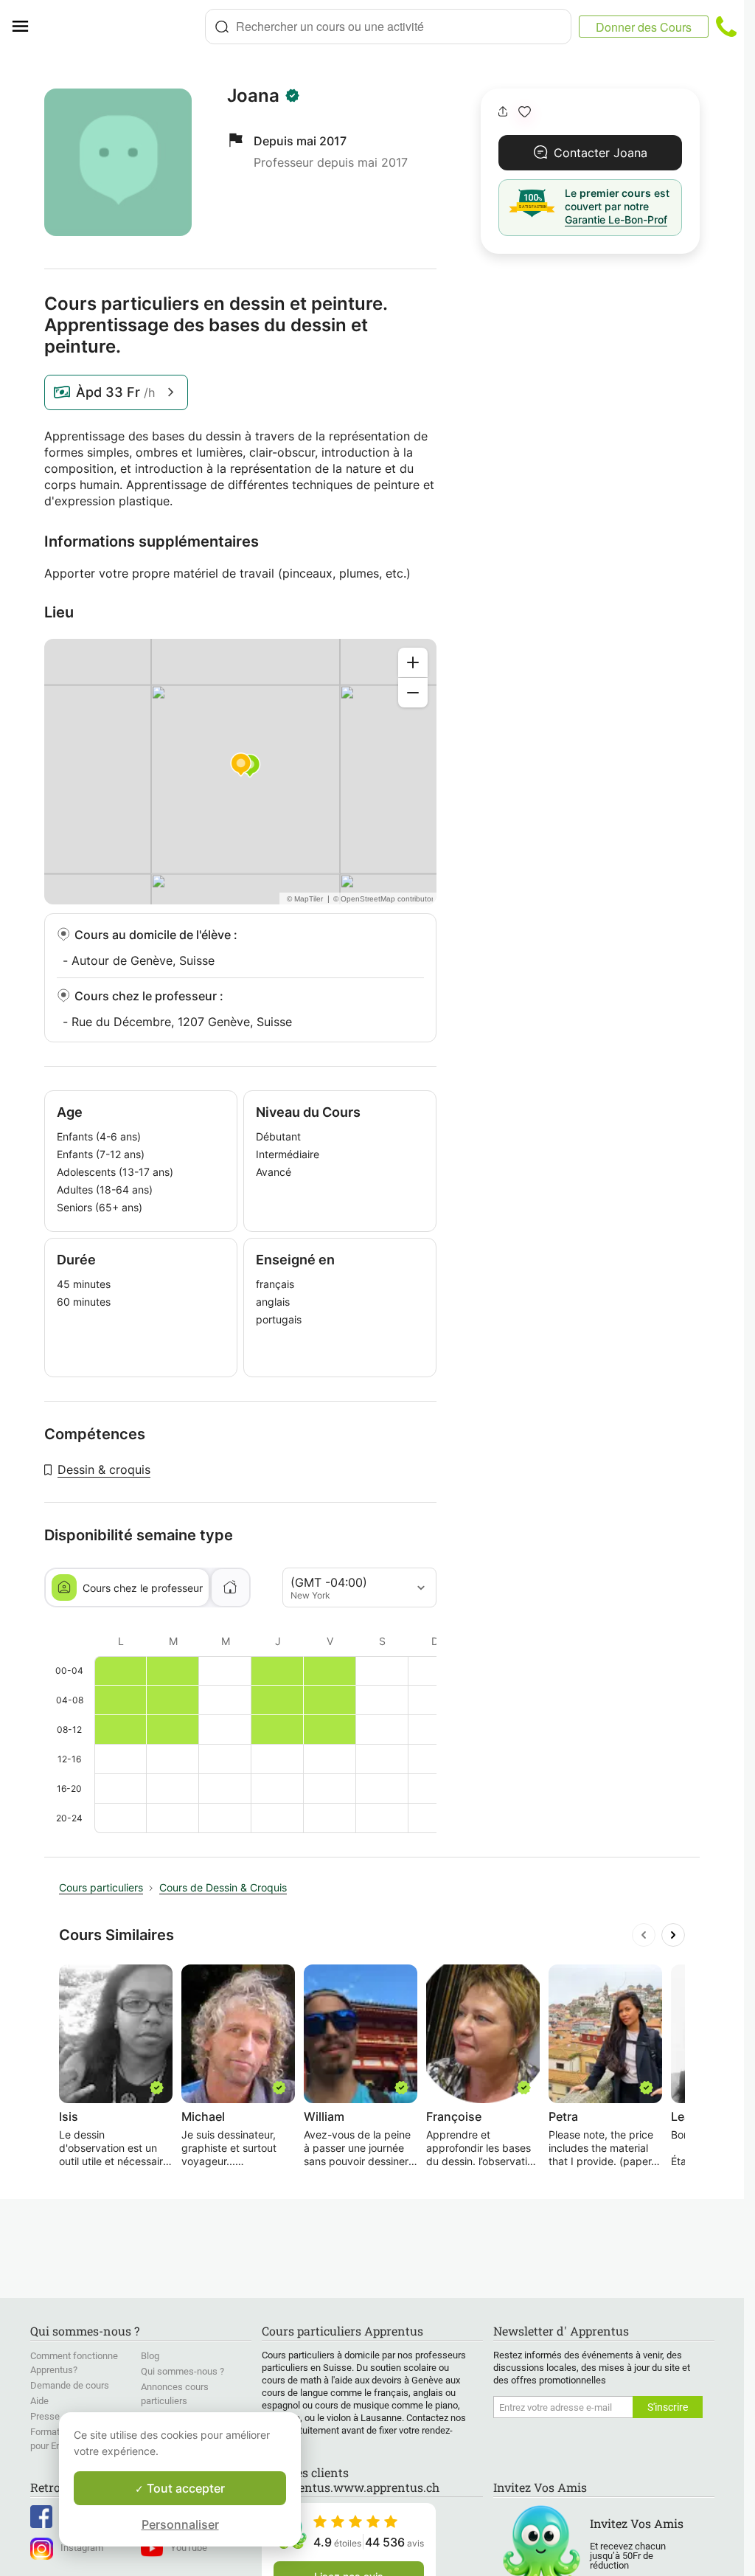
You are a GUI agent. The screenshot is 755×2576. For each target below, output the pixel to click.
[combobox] (388, 27)
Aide (39, 2401)
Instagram (82, 2548)
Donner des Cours (644, 27)
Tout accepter (184, 2488)
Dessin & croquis (104, 1469)
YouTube (189, 2548)
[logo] (122, 27)
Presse (45, 2416)
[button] (525, 112)
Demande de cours (70, 2385)
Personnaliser (180, 2524)
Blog (150, 2356)
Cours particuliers (101, 1887)
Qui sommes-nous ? (182, 2371)
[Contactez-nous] (726, 27)
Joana (253, 96)
